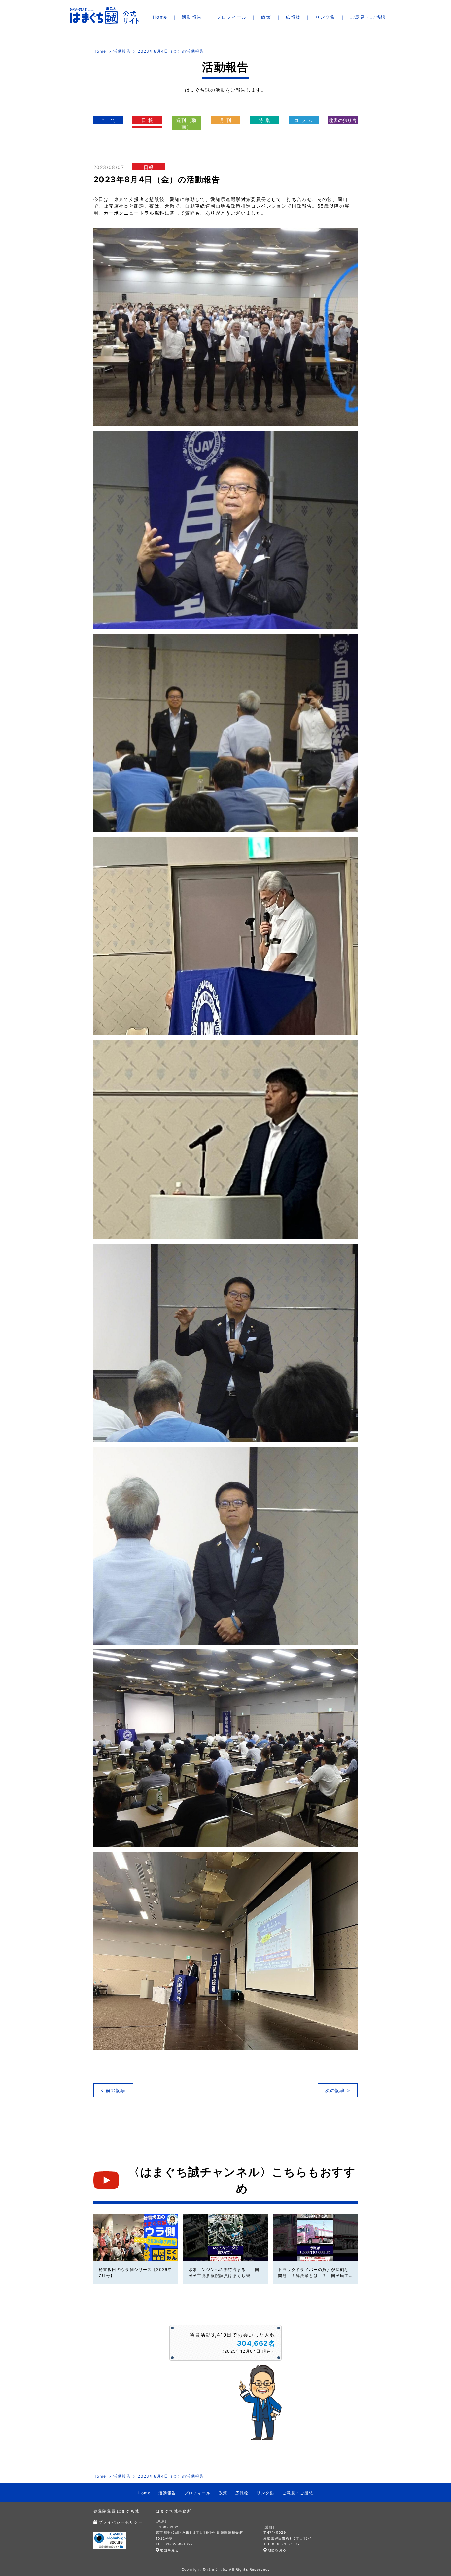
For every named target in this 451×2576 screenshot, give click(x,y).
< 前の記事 (113, 2090)
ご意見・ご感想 (368, 17)
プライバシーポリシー (121, 2522)
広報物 (293, 17)
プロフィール (231, 17)
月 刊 (225, 120)
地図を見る (170, 2550)
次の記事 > (338, 2090)
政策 (266, 17)
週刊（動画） (187, 124)
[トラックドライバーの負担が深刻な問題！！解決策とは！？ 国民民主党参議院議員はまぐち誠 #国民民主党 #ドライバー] (315, 2237)
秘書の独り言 (343, 120)
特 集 (264, 120)
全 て (108, 120)
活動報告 (192, 17)
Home (160, 17)
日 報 (147, 120)
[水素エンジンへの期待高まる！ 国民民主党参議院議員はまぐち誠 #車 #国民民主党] (226, 2237)
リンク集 (326, 17)
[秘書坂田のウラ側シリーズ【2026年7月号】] (136, 2237)
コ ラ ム (304, 120)
